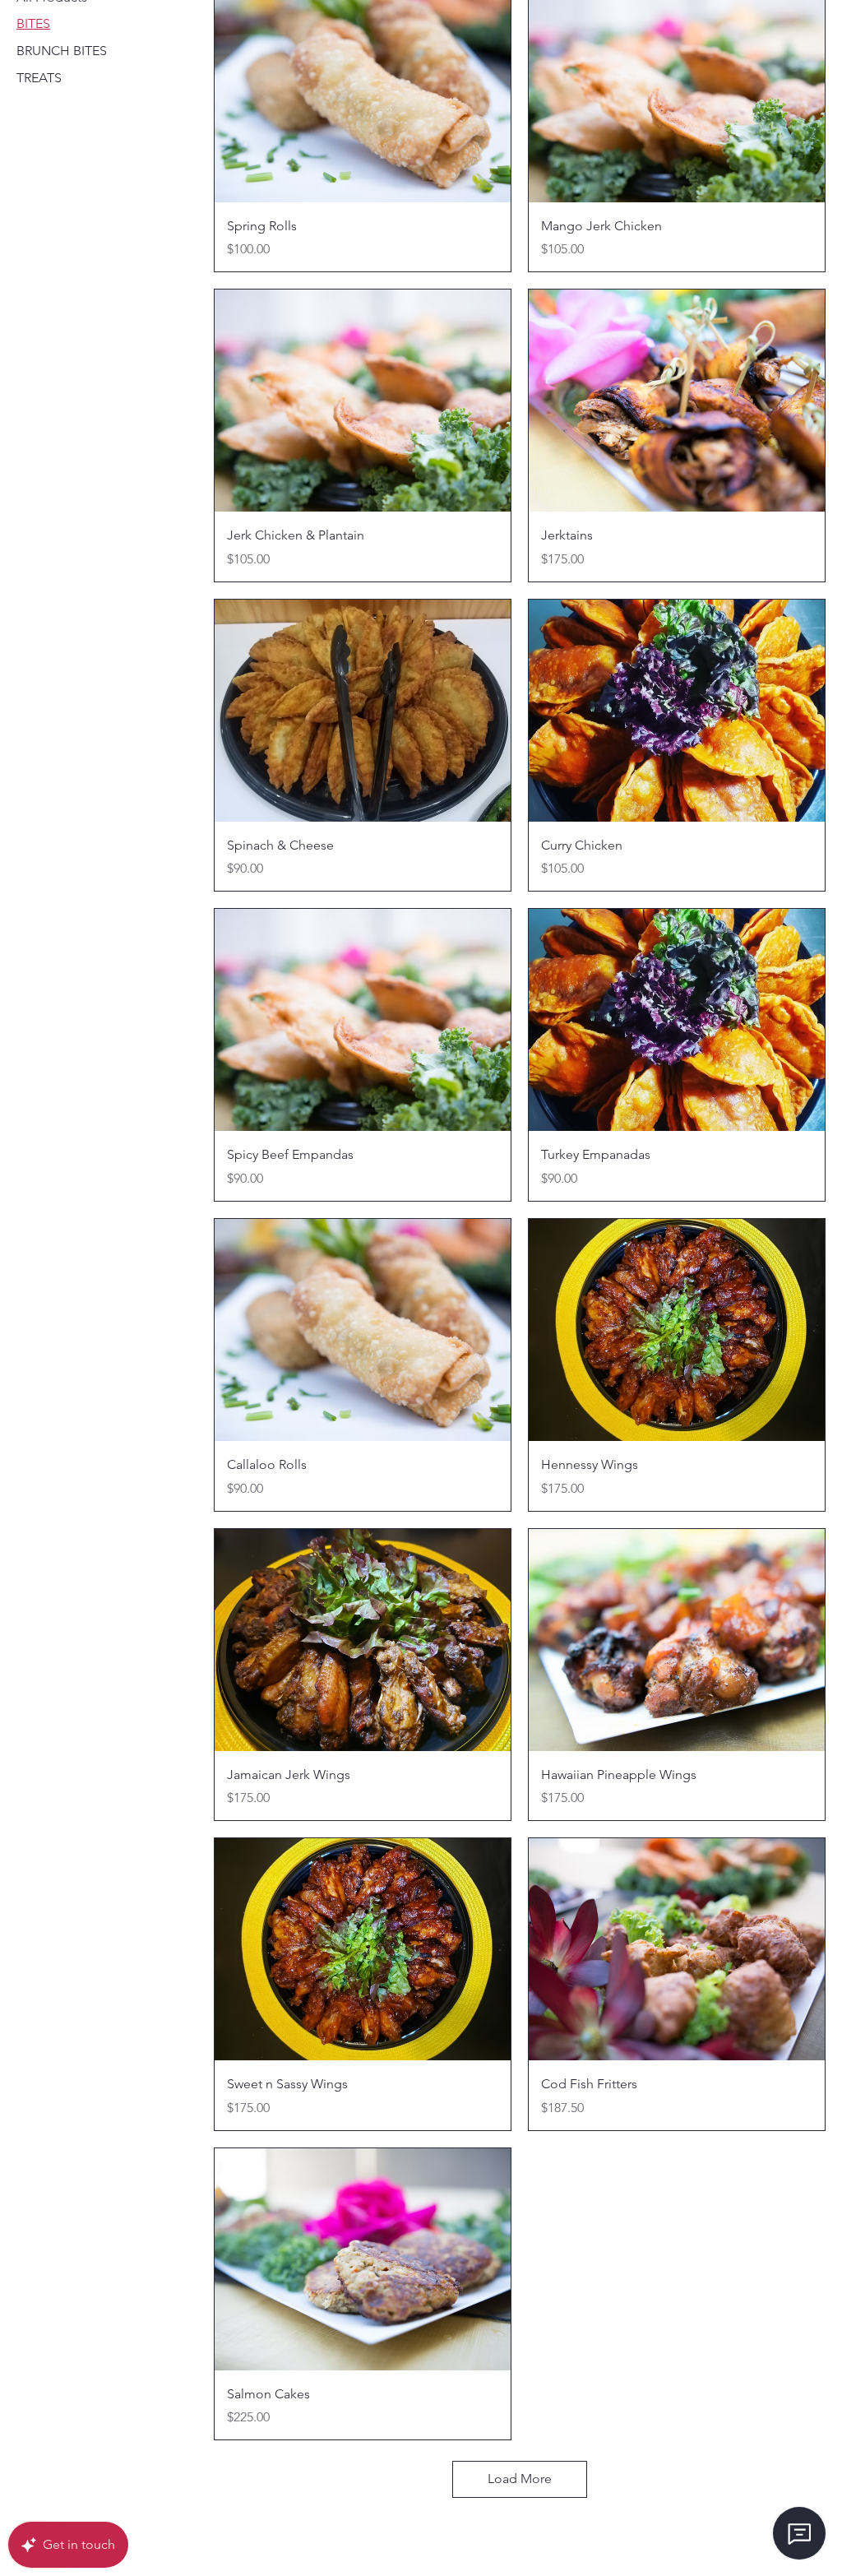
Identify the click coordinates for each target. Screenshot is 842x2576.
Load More (520, 2479)
